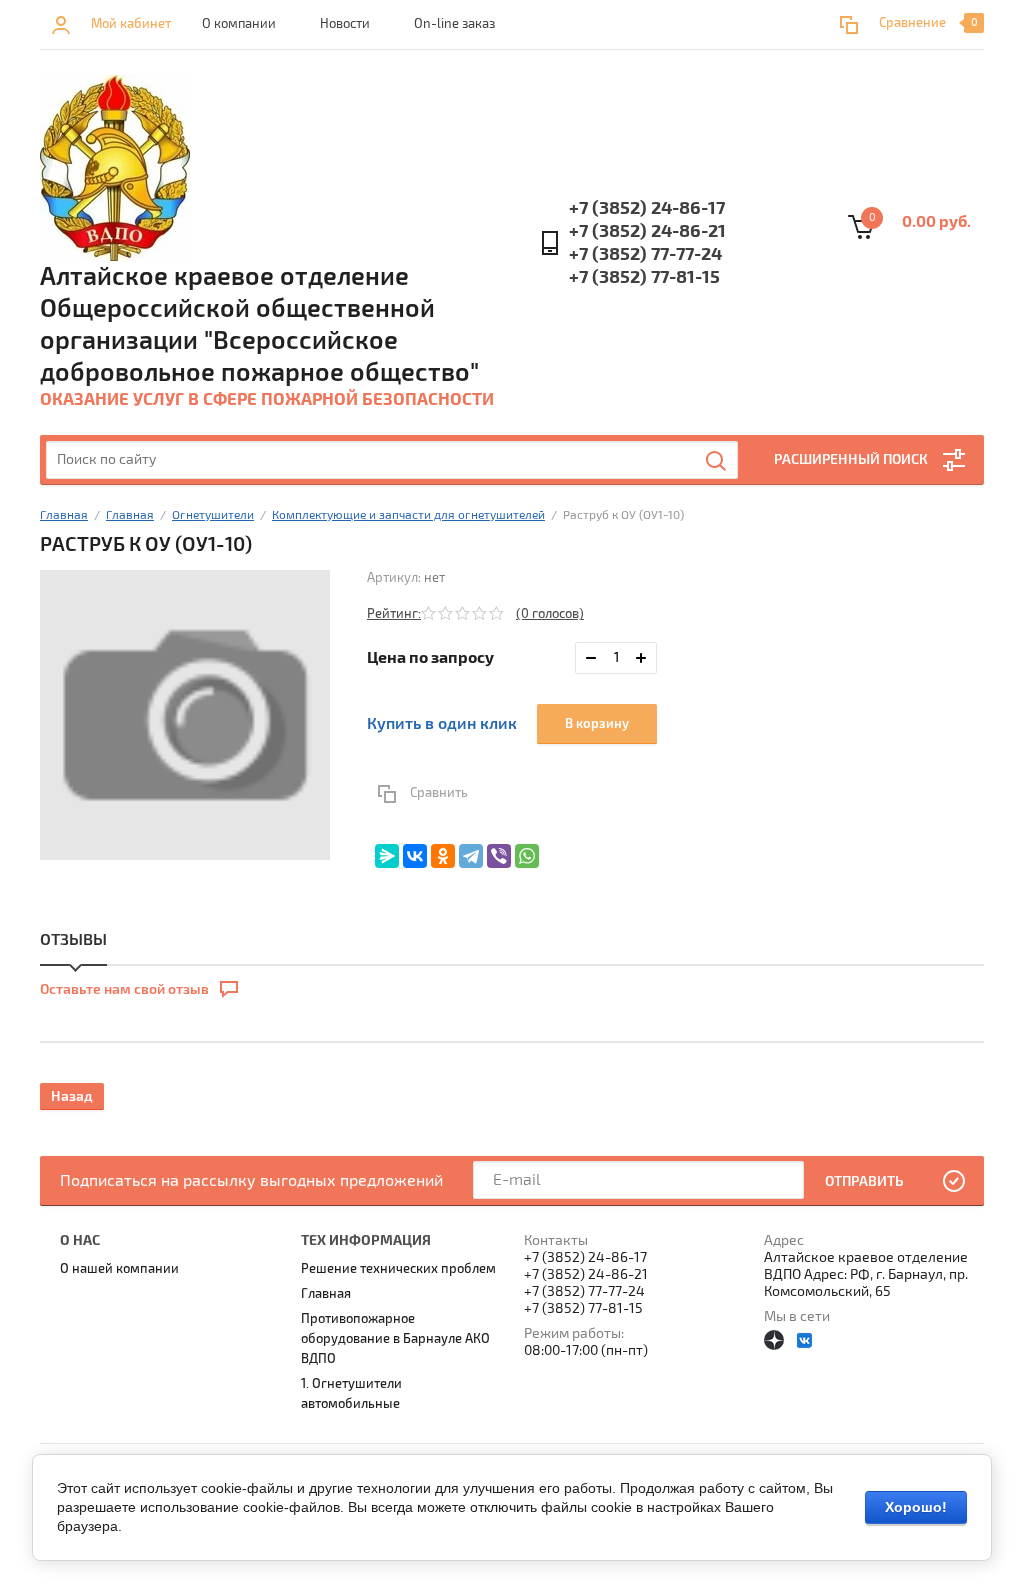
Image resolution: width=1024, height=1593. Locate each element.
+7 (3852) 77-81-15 (644, 277)
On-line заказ (454, 24)
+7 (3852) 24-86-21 (647, 231)
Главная (64, 515)
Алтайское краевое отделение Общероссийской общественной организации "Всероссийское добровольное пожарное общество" (259, 325)
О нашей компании (119, 1269)
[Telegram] (471, 856)
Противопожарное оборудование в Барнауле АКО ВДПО (395, 1339)
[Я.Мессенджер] (387, 856)
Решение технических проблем (398, 1269)
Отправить (864, 1181)
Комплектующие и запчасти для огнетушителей (408, 515)
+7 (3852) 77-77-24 (645, 254)
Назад (72, 1096)
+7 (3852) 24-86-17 (647, 208)
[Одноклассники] (443, 856)
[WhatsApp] (527, 856)
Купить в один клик (442, 724)
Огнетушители (213, 515)
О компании (239, 24)
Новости (345, 24)
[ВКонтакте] (415, 856)
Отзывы (73, 940)
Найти (717, 461)
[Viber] (499, 856)
